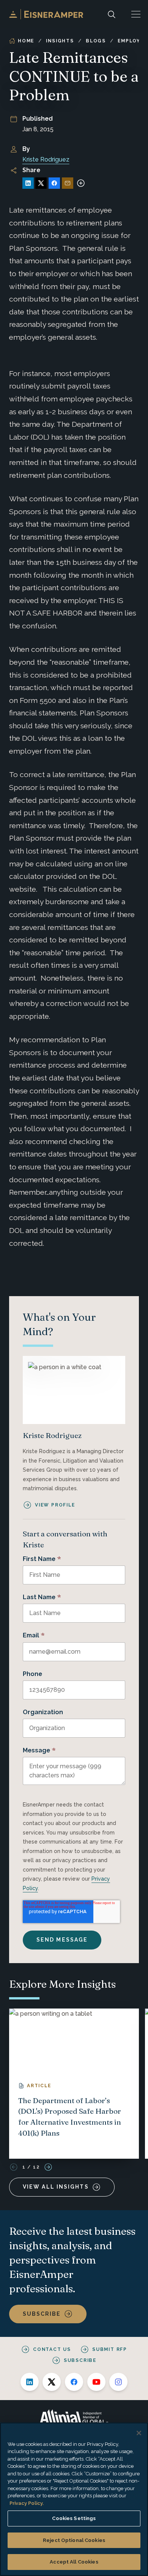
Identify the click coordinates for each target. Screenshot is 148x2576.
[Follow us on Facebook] (74, 2382)
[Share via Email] (68, 183)
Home (26, 41)
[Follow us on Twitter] (52, 2382)
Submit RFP (110, 2349)
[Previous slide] (14, 2167)
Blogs (96, 41)
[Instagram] (118, 2382)
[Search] (112, 14)
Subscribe (42, 2314)
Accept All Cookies (74, 2562)
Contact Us (52, 2349)
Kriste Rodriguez (46, 159)
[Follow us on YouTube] (96, 2382)
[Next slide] (48, 2167)
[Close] (139, 2433)
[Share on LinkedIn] (28, 183)
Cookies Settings (74, 2518)
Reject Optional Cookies (74, 2540)
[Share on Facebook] (54, 183)
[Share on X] (41, 183)
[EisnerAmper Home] (46, 14)
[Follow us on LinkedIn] (30, 2382)
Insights (60, 41)
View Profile (55, 1505)
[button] (136, 14)
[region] (74, 2499)
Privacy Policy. (27, 2503)
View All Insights (56, 2187)
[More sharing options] (81, 183)
